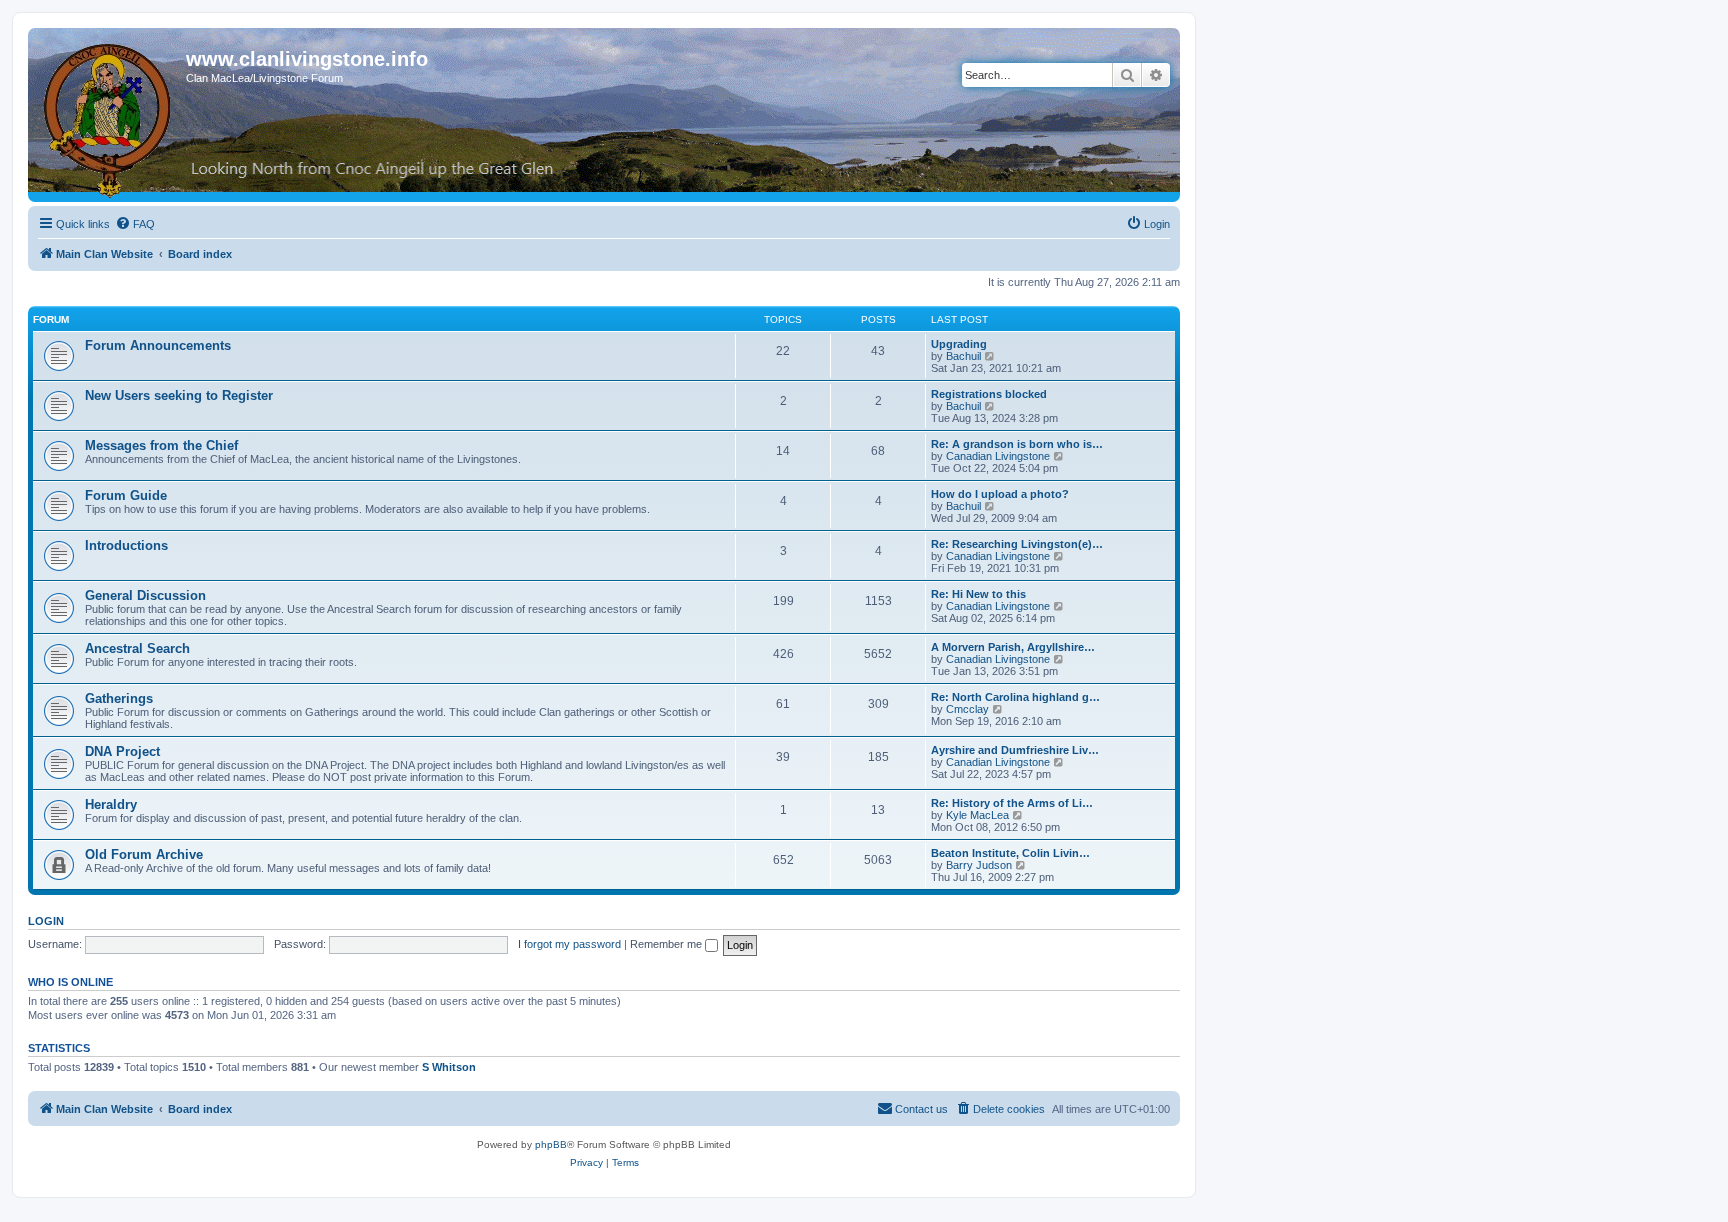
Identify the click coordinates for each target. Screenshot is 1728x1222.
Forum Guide (126, 495)
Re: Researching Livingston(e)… (1017, 544)
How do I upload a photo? (1000, 494)
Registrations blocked (989, 394)
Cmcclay (967, 709)
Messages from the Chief (161, 445)
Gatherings (119, 698)
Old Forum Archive (144, 854)
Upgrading (959, 344)
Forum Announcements (158, 345)
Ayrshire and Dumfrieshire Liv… (1015, 750)
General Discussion (145, 595)
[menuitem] (135, 224)
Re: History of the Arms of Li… (1012, 803)
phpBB (551, 1144)
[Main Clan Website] (109, 117)
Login (46, 921)
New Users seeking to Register (179, 395)
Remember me (667, 944)
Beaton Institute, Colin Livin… (1010, 853)
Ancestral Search (137, 648)
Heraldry (111, 804)
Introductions (126, 545)
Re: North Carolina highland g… (1015, 697)
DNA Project (122, 751)
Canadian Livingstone (998, 456)
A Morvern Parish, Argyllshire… (1013, 647)
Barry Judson (979, 865)
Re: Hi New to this (978, 594)
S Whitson (449, 1067)
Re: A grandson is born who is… (1017, 444)
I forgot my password (569, 944)
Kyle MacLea (977, 815)
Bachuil (963, 356)
